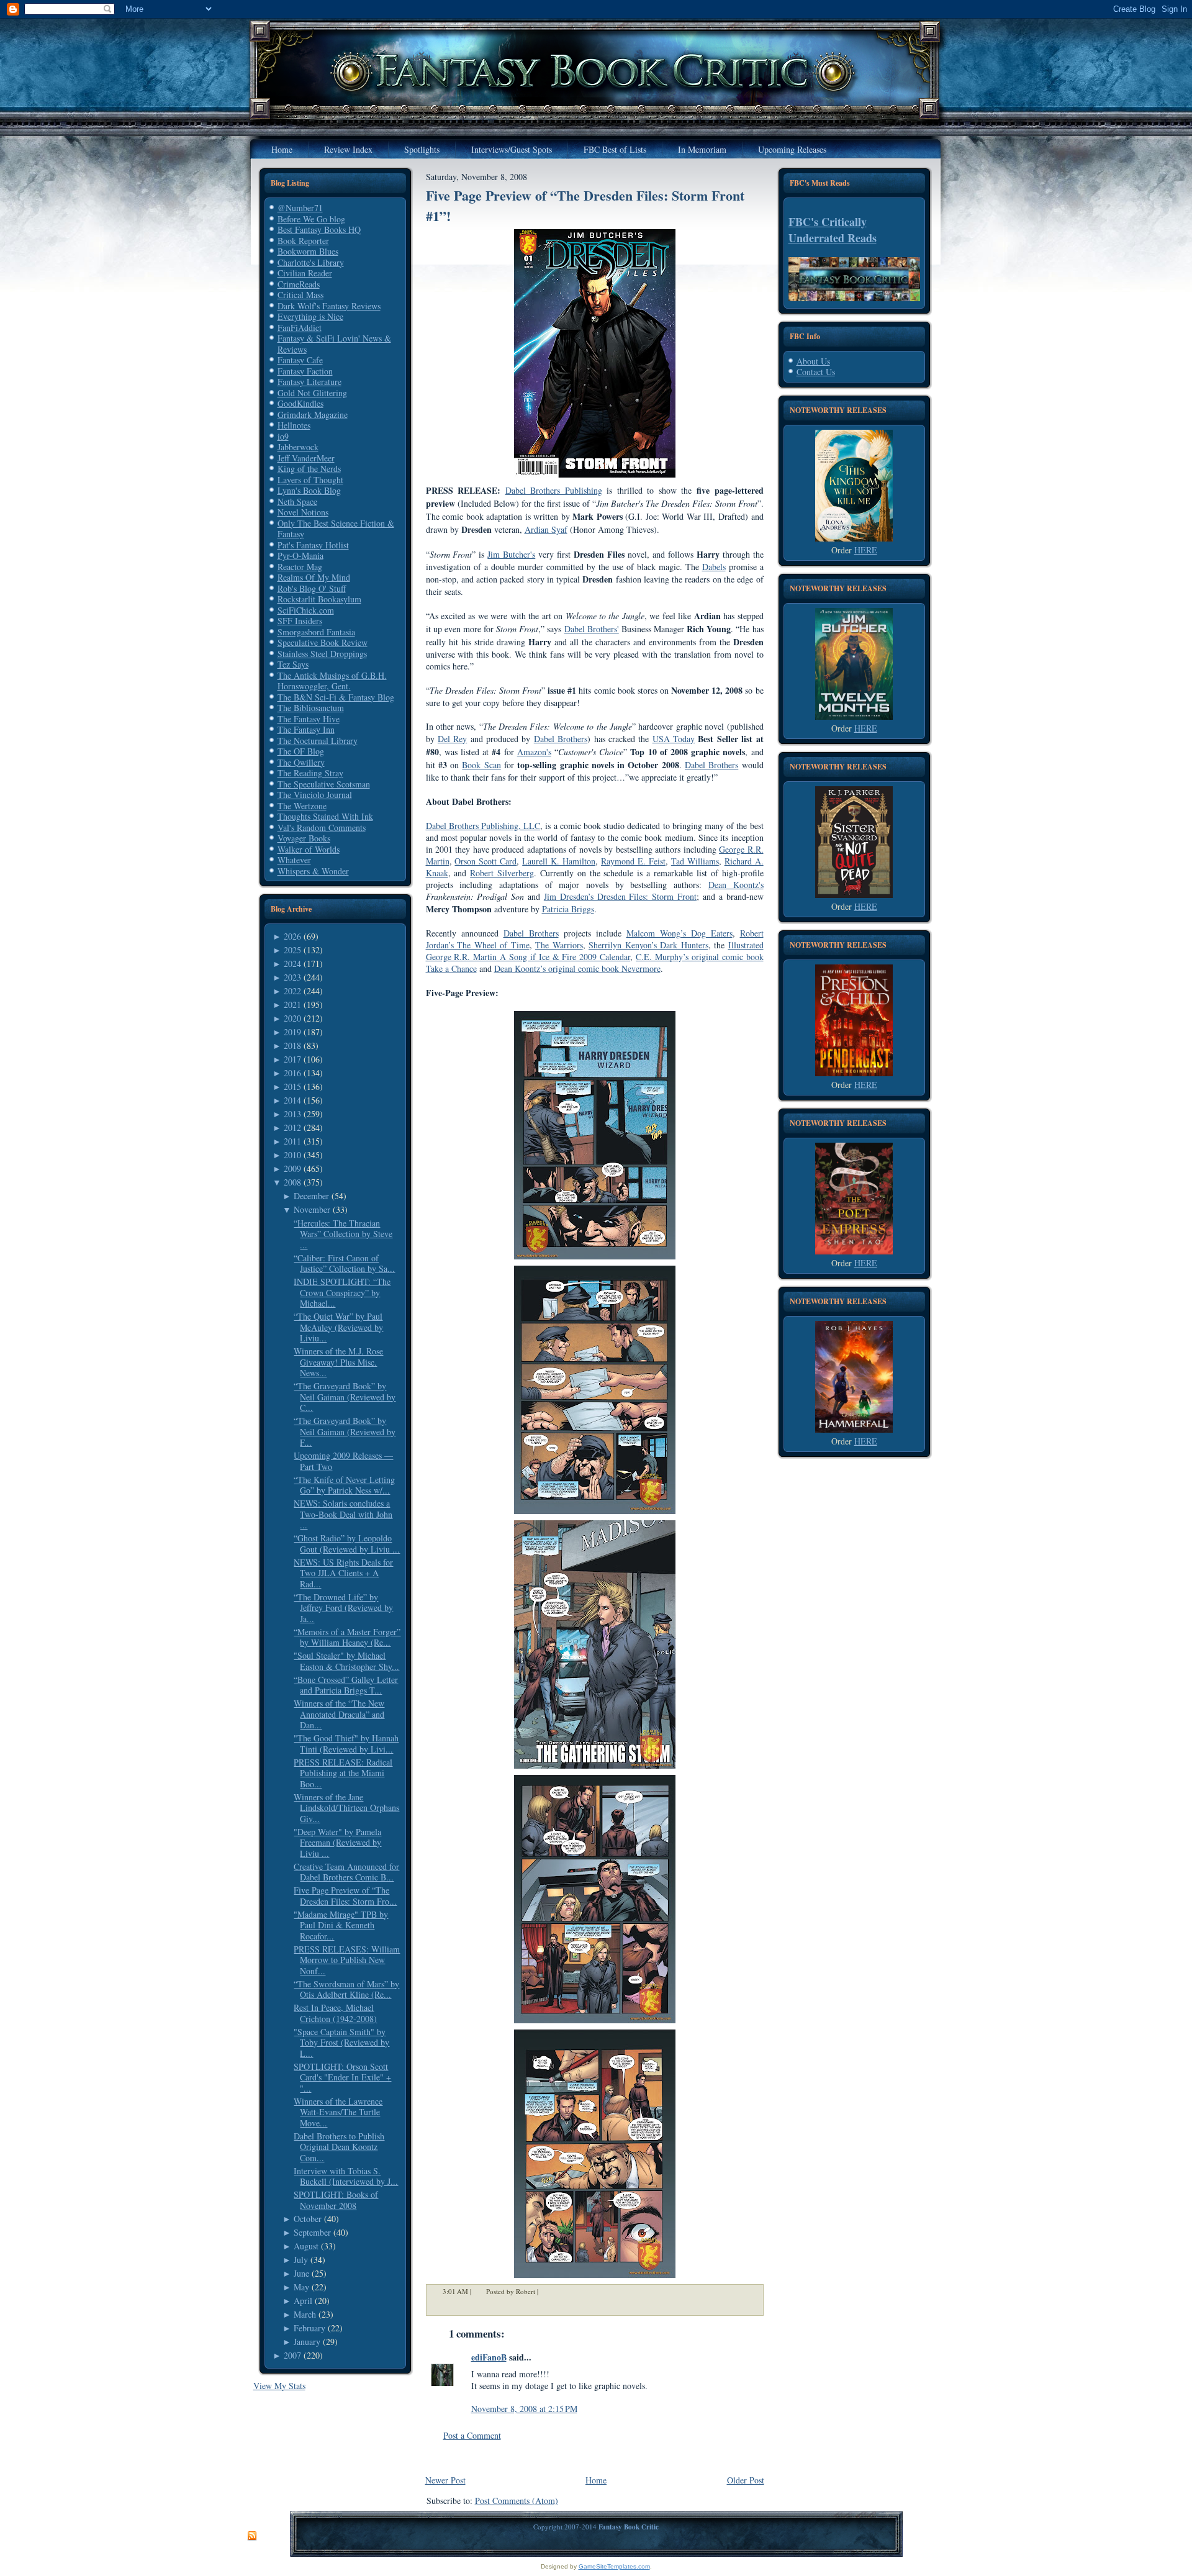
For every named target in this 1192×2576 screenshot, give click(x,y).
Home (596, 2480)
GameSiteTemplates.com (614, 2566)
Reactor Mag (300, 567)
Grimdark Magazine (313, 415)
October (308, 2219)
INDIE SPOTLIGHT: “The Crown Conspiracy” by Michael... (342, 1292)
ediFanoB (489, 2357)
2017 (292, 1059)
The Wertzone (302, 806)
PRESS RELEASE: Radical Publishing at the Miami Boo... (343, 1773)
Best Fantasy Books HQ (319, 229)
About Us (813, 361)
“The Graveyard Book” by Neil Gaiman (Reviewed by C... (345, 1397)
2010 (292, 1155)
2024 (292, 964)
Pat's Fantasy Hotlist (313, 545)
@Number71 (300, 208)
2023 (292, 977)
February (309, 2328)
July (301, 2260)
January (307, 2342)
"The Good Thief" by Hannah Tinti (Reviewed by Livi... (346, 1744)
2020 (292, 1018)
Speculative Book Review (323, 642)
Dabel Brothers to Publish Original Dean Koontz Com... (339, 2147)
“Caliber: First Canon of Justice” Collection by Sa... (344, 1263)
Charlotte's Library (311, 262)
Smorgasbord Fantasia (316, 632)
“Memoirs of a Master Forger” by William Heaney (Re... (347, 1637)
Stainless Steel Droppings (322, 654)
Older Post (746, 2480)
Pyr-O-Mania (300, 556)
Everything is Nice (310, 316)
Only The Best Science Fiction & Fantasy (336, 529)
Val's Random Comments (322, 828)
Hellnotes (294, 425)
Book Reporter (303, 241)
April (303, 2301)
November (312, 1209)
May (301, 2287)
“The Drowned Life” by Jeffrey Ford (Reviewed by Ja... (343, 1608)
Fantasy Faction (305, 371)
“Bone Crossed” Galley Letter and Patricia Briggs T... (346, 1685)
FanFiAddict (300, 328)
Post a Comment (472, 2435)
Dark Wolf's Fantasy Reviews (329, 306)
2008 (292, 1182)
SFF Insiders (300, 621)
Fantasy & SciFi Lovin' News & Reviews (334, 344)
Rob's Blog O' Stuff (312, 588)
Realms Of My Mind (314, 577)
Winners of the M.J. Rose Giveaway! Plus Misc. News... (338, 1362)
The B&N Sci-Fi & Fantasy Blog (336, 697)
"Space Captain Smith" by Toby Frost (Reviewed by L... (341, 2043)
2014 (292, 1100)
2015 (292, 1086)
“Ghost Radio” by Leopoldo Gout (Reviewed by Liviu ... (347, 1544)
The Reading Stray (310, 773)
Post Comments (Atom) (517, 2501)
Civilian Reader (305, 273)
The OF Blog (301, 751)
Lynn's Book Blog (309, 490)
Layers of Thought (310, 480)
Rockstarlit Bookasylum (319, 599)
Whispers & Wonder (313, 871)
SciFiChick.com (306, 610)
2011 (292, 1141)
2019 (292, 1032)
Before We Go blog (311, 219)
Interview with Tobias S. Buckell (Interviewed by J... (346, 2176)
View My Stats (279, 2386)
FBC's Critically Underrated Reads (833, 230)
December (311, 1196)
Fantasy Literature (309, 382)
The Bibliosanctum (311, 708)
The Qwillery (301, 762)
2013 (292, 1114)
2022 (292, 991)
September (312, 2232)
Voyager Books (304, 838)
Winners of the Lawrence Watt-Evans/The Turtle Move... (338, 2112)
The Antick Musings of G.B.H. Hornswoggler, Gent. (332, 681)
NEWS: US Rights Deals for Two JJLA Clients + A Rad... (343, 1573)
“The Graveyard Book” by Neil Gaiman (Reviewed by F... (345, 1431)
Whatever (294, 860)
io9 (283, 436)
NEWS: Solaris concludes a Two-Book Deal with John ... (343, 1514)
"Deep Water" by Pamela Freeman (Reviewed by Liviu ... (337, 1843)
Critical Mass (300, 295)
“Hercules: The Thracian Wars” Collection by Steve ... (343, 1234)
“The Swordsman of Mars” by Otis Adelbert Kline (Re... (346, 1989)
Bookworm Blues (308, 251)
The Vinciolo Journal (315, 795)
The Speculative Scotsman (324, 784)
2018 (292, 1045)
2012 (292, 1127)
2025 (292, 950)
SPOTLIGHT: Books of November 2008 (336, 2200)
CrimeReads (299, 284)
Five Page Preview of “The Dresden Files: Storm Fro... (345, 1896)
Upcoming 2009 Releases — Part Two (343, 1461)
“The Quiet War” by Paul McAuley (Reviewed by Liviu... (338, 1327)
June (301, 2273)
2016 (292, 1073)
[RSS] (252, 2536)
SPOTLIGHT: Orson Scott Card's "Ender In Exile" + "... (342, 2077)
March (305, 2314)
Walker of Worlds (309, 849)
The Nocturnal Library (318, 741)
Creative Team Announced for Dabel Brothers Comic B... (346, 1872)
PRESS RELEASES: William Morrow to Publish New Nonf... (347, 1960)
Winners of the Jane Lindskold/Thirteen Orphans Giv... (346, 1808)
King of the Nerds (309, 469)
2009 (292, 1168)
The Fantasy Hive (309, 719)
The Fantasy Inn (306, 729)
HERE (866, 550)
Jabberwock (298, 447)
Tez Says (293, 664)
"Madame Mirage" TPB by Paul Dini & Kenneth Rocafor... (341, 1925)
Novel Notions (303, 512)
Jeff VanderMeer (306, 458)
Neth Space (297, 501)
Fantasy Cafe (300, 360)
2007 (292, 2355)
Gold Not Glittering (312, 393)
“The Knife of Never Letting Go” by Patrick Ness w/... (344, 1485)
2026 (292, 936)
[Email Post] (546, 2291)
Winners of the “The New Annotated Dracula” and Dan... (339, 1714)
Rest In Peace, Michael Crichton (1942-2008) (335, 2013)
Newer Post (445, 2480)
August (306, 2246)
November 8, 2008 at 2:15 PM (524, 2409)
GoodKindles (300, 403)
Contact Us (816, 372)
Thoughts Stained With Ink (325, 816)
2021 (292, 1005)
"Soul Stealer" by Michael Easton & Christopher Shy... (346, 1661)
